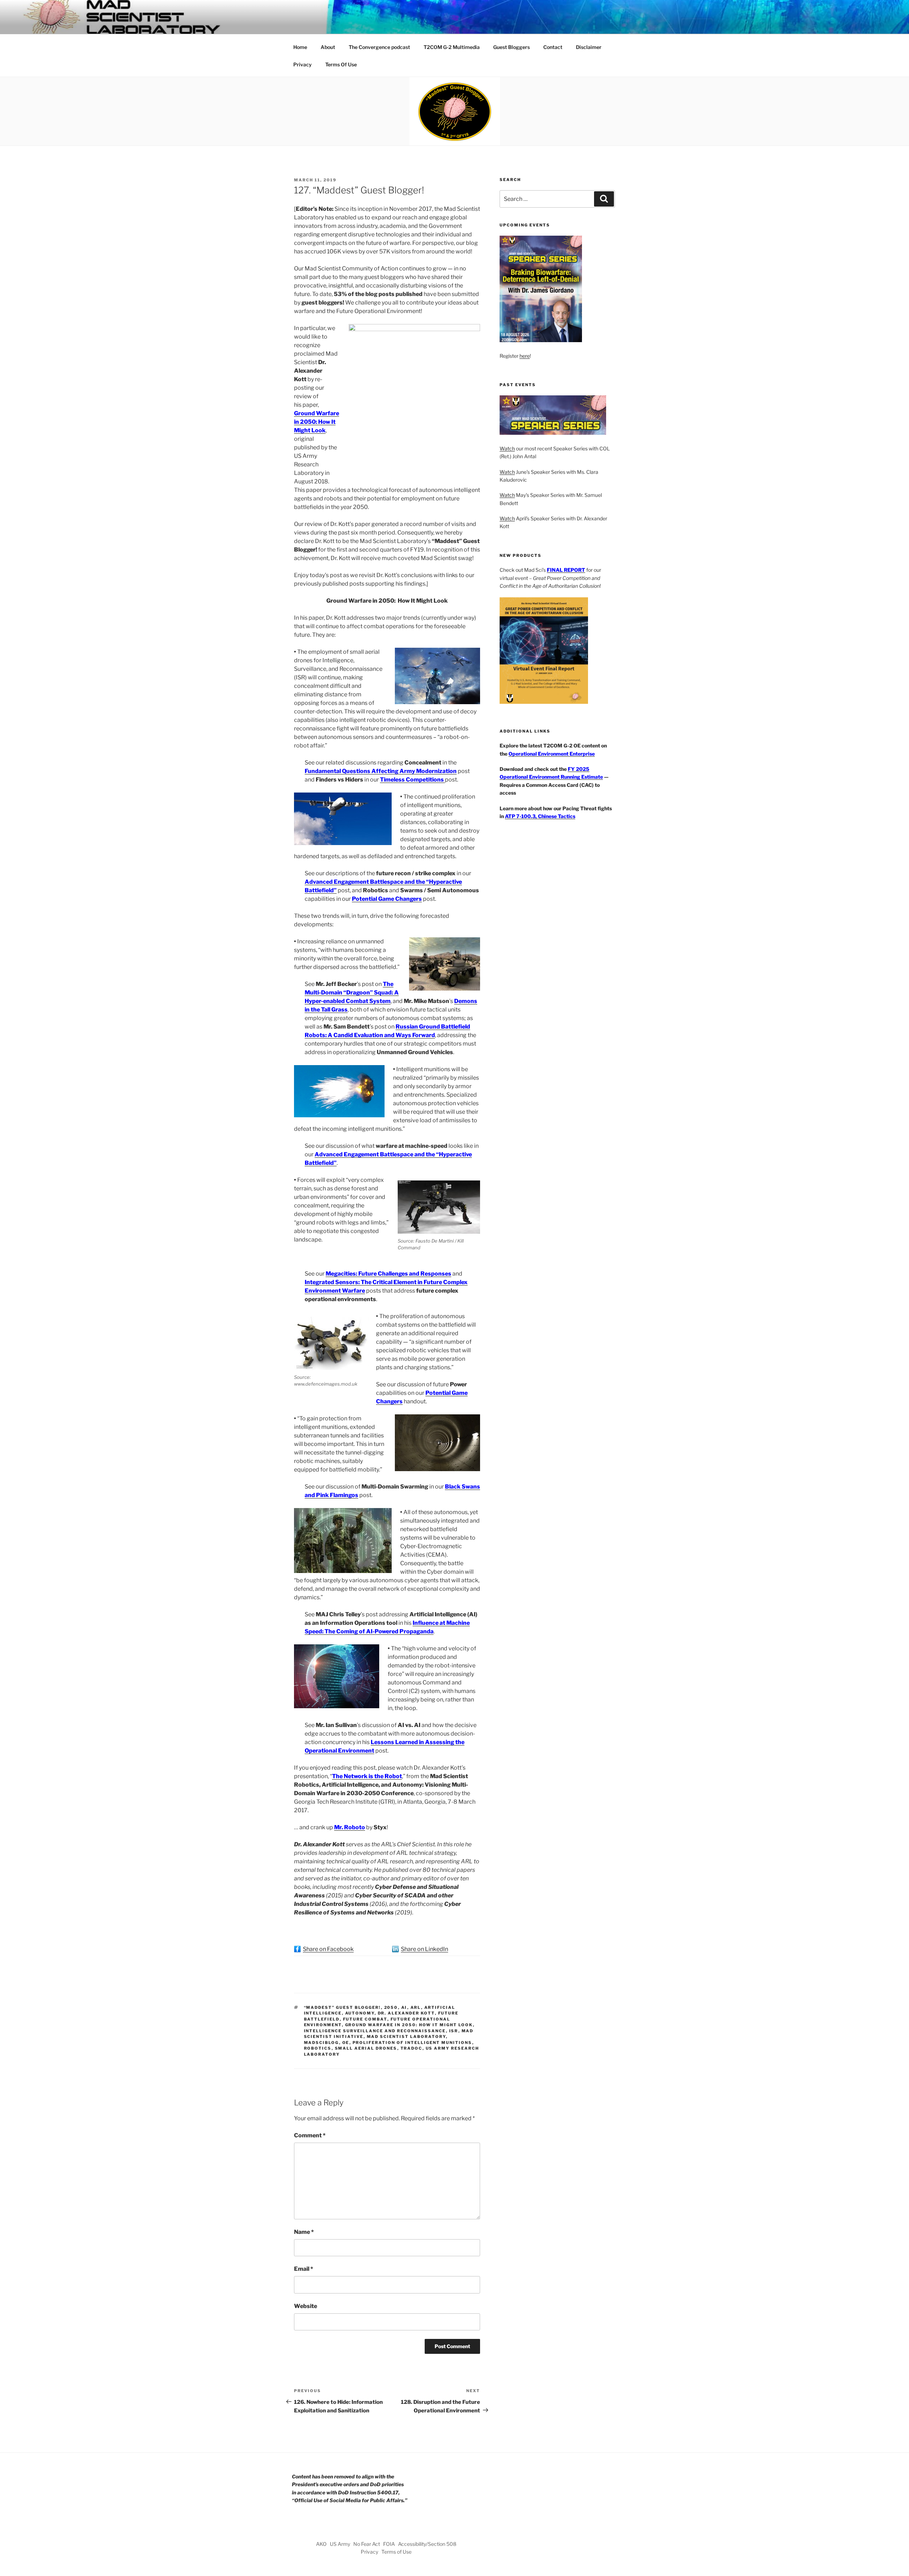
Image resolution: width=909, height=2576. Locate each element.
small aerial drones (366, 2048)
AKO (321, 2544)
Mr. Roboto (350, 1827)
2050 (391, 2007)
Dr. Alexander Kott (406, 2013)
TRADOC (412, 2048)
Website (306, 2306)
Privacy (303, 64)
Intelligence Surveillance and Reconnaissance (375, 2031)
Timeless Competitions (412, 780)
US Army (340, 2544)
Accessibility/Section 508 (427, 2544)
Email (304, 2269)
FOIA (389, 2544)
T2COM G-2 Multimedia (452, 47)
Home (300, 47)
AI (404, 2007)
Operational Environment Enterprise (552, 754)
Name (304, 2232)
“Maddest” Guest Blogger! (342, 2007)
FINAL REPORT (566, 570)
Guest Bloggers (511, 47)
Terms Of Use (341, 64)
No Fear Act (367, 2544)
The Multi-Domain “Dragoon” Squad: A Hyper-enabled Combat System (352, 993)
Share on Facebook (328, 1949)
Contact (553, 47)
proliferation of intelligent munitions (412, 2043)
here (525, 356)
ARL (416, 2007)
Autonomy (360, 2013)
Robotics (318, 2048)
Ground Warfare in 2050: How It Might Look (317, 422)
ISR (454, 2031)
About (328, 47)
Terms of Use (396, 2552)
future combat (365, 2019)
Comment (310, 2135)
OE (346, 2043)
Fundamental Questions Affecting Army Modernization (381, 771)
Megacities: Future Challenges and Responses (388, 1274)
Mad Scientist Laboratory (406, 2037)
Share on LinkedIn (424, 1949)
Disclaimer (589, 47)
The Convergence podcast (379, 47)
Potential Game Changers (387, 899)
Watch (507, 448)
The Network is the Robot (367, 1776)
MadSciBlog (322, 2043)
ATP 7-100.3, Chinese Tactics (540, 816)
